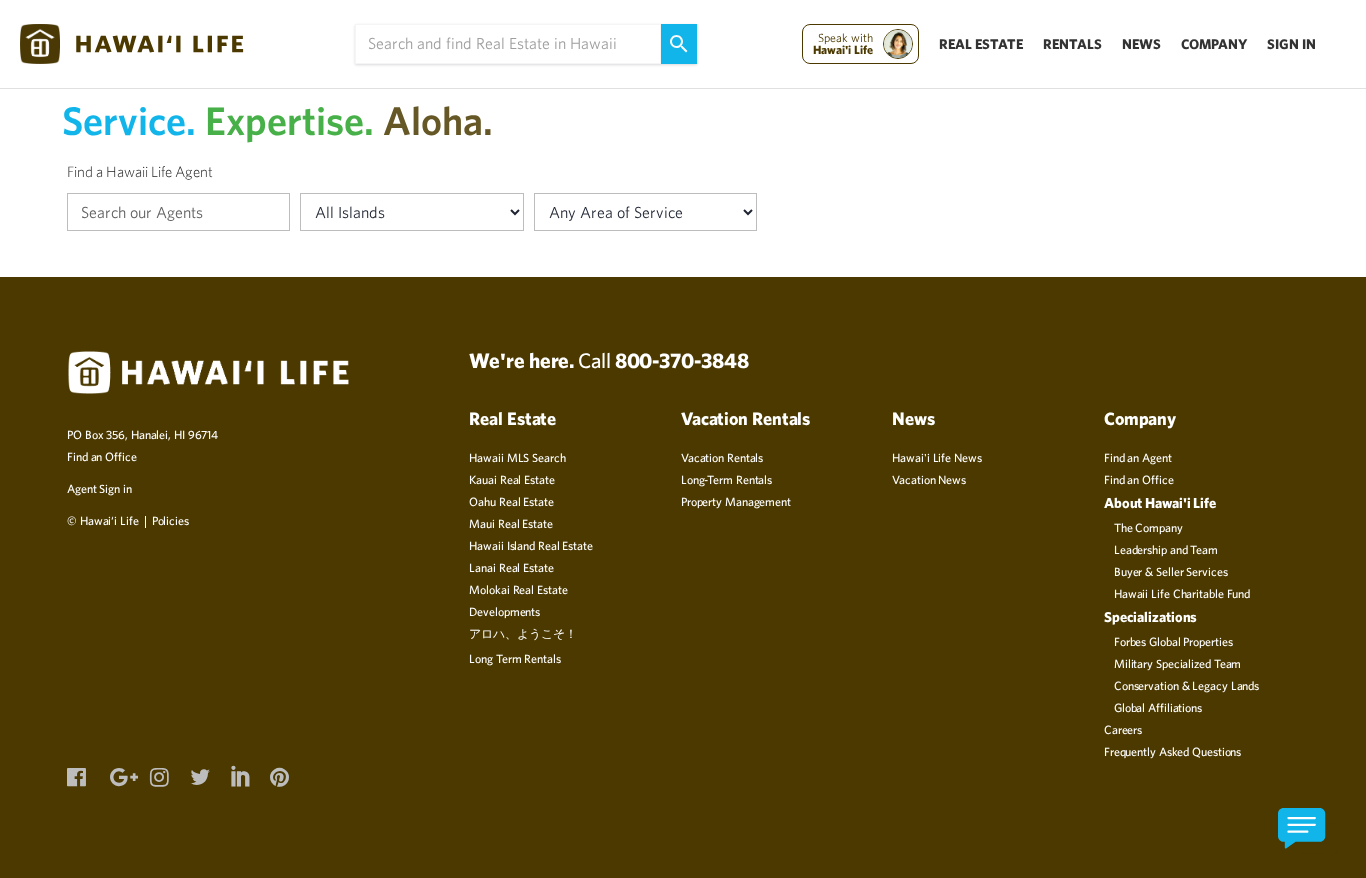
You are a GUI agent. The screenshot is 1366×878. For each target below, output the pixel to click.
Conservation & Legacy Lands (1186, 685)
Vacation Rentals (722, 457)
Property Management (736, 501)
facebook (76, 775)
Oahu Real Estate (511, 501)
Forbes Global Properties (1173, 641)
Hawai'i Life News (936, 457)
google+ (119, 775)
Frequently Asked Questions (1172, 751)
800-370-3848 (682, 360)
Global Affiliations (1158, 707)
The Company (1148, 527)
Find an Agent (1138, 457)
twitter (199, 775)
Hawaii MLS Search (517, 457)
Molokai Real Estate (518, 589)
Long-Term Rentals (726, 479)
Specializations (1151, 616)
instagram (159, 775)
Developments (504, 611)
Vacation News (929, 479)
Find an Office (102, 456)
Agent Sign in (99, 488)
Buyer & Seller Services (1171, 571)
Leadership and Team (1166, 549)
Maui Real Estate (510, 523)
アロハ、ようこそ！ (522, 633)
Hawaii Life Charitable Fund (1182, 593)
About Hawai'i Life (1160, 502)
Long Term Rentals (514, 658)
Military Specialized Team (1178, 663)
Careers (1123, 729)
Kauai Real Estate (511, 479)
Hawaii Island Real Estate (531, 545)
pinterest (279, 775)
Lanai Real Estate (511, 567)
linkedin (239, 773)
